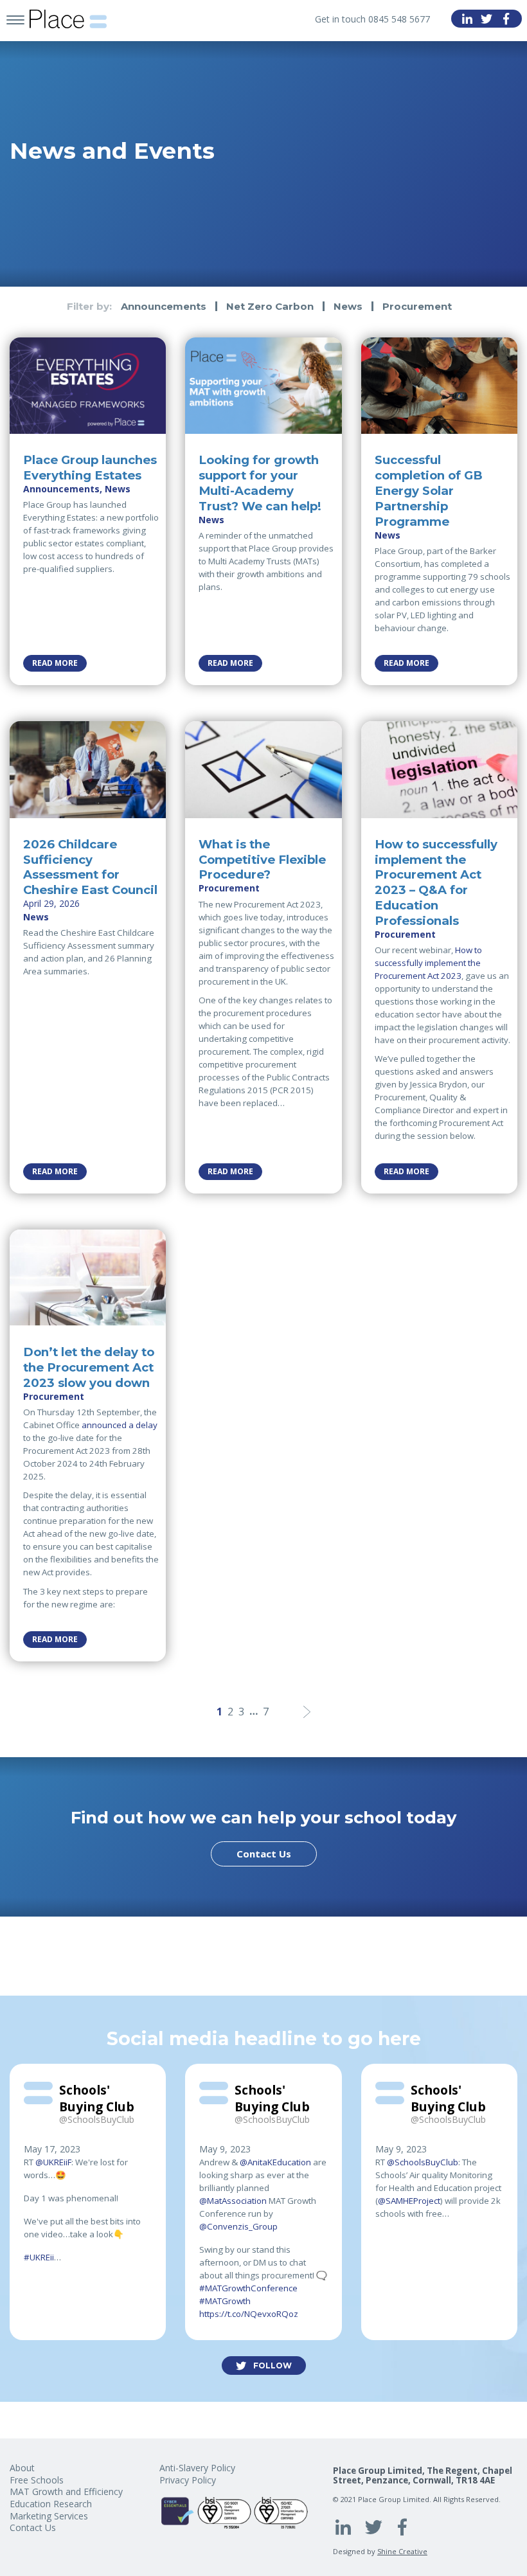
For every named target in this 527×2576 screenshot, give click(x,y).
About (22, 2468)
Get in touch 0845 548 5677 (372, 19)
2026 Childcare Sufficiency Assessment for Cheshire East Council (90, 867)
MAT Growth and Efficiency (66, 2491)
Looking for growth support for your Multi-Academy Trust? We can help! (260, 483)
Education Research (51, 2504)
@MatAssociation (233, 2201)
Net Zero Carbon (270, 306)
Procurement (417, 306)
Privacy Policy (188, 2480)
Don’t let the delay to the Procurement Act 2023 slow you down (89, 1367)
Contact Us (264, 1854)
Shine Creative (402, 2551)
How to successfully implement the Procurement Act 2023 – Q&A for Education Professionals (436, 882)
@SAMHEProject (409, 2201)
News (348, 306)
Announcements (164, 306)
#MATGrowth (225, 2301)
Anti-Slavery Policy (197, 2468)
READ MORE (55, 663)
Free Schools (37, 2480)
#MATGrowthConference (248, 2288)
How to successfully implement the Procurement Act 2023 (428, 963)
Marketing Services (49, 2516)
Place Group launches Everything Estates (90, 468)
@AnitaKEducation (275, 2162)
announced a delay (120, 1425)
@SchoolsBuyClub (423, 2162)
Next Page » (307, 1712)
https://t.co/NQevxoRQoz (249, 2314)
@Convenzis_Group (238, 2226)
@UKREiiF (53, 2162)
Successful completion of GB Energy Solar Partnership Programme (429, 490)
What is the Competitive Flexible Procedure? (262, 860)
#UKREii (39, 2257)
